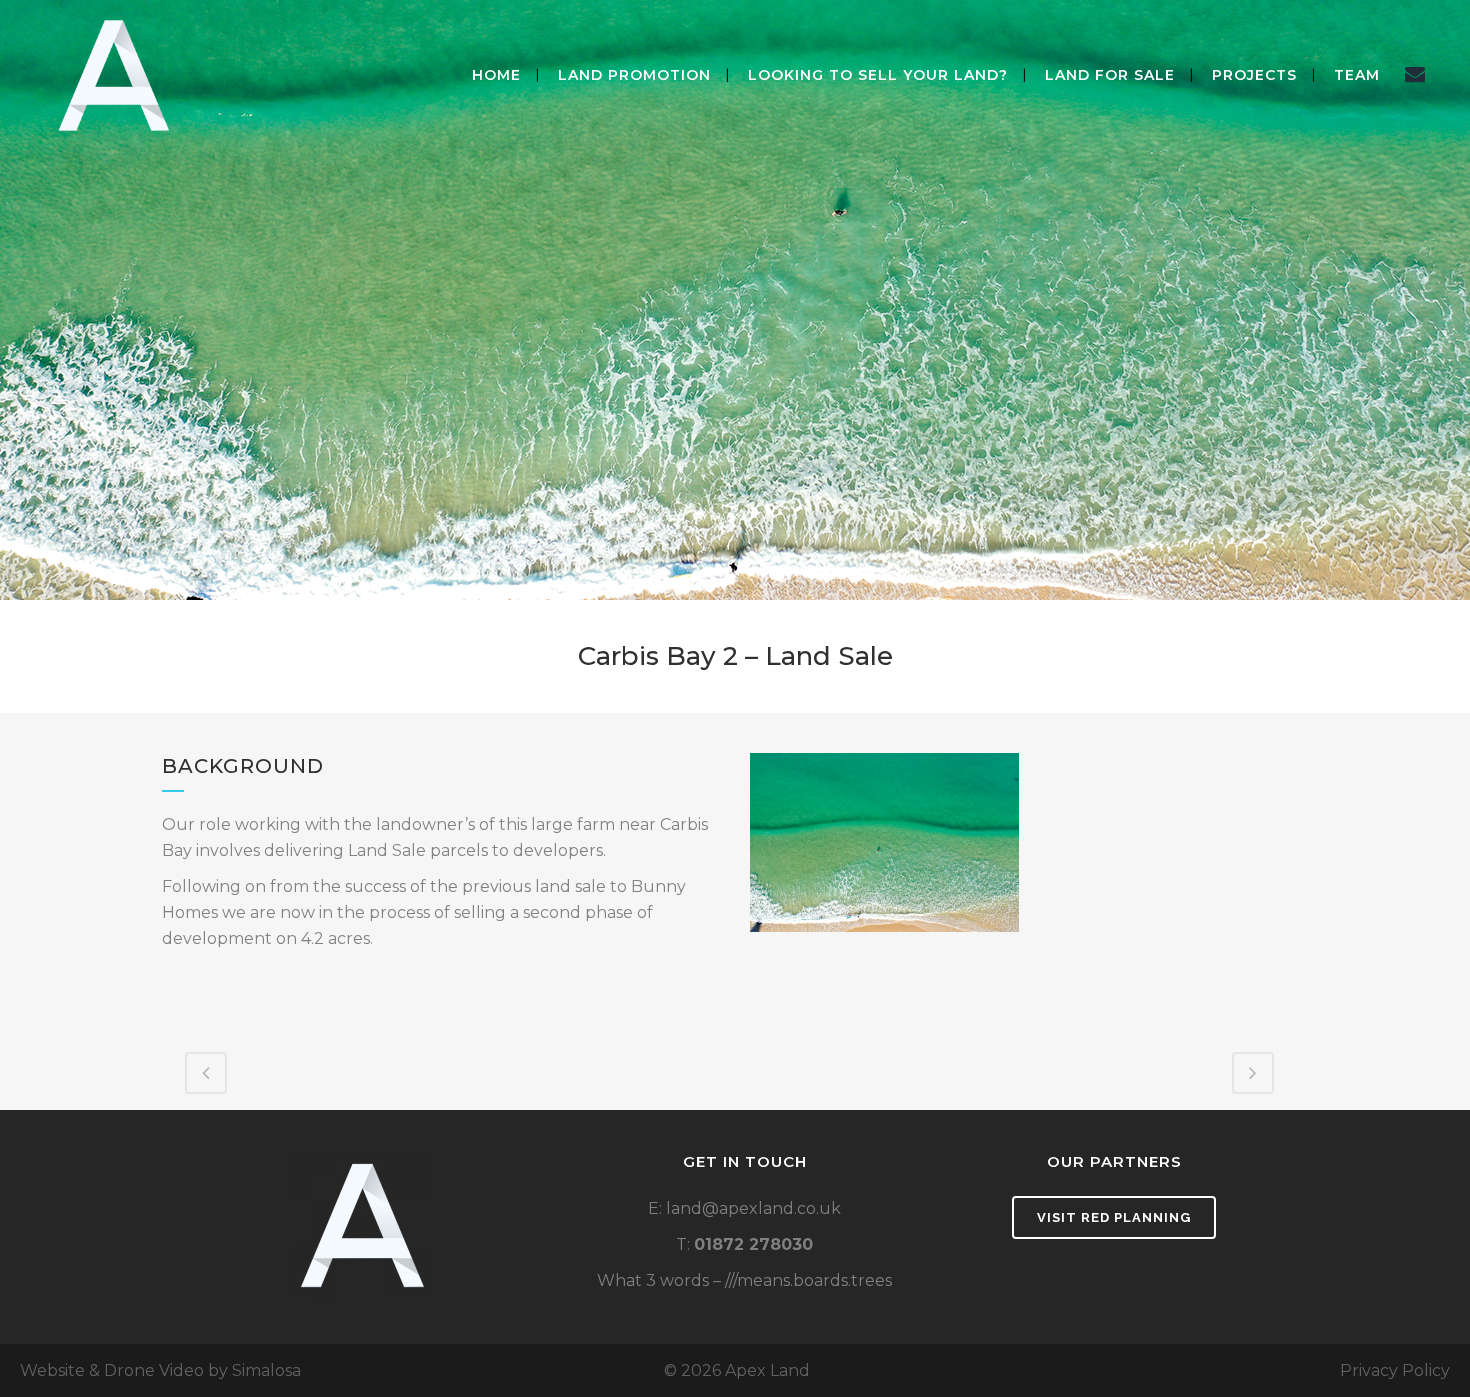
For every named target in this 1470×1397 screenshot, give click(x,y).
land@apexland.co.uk (753, 1208)
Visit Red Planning (1114, 1217)
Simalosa (266, 1370)
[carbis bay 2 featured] (884, 842)
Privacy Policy (1395, 1370)
